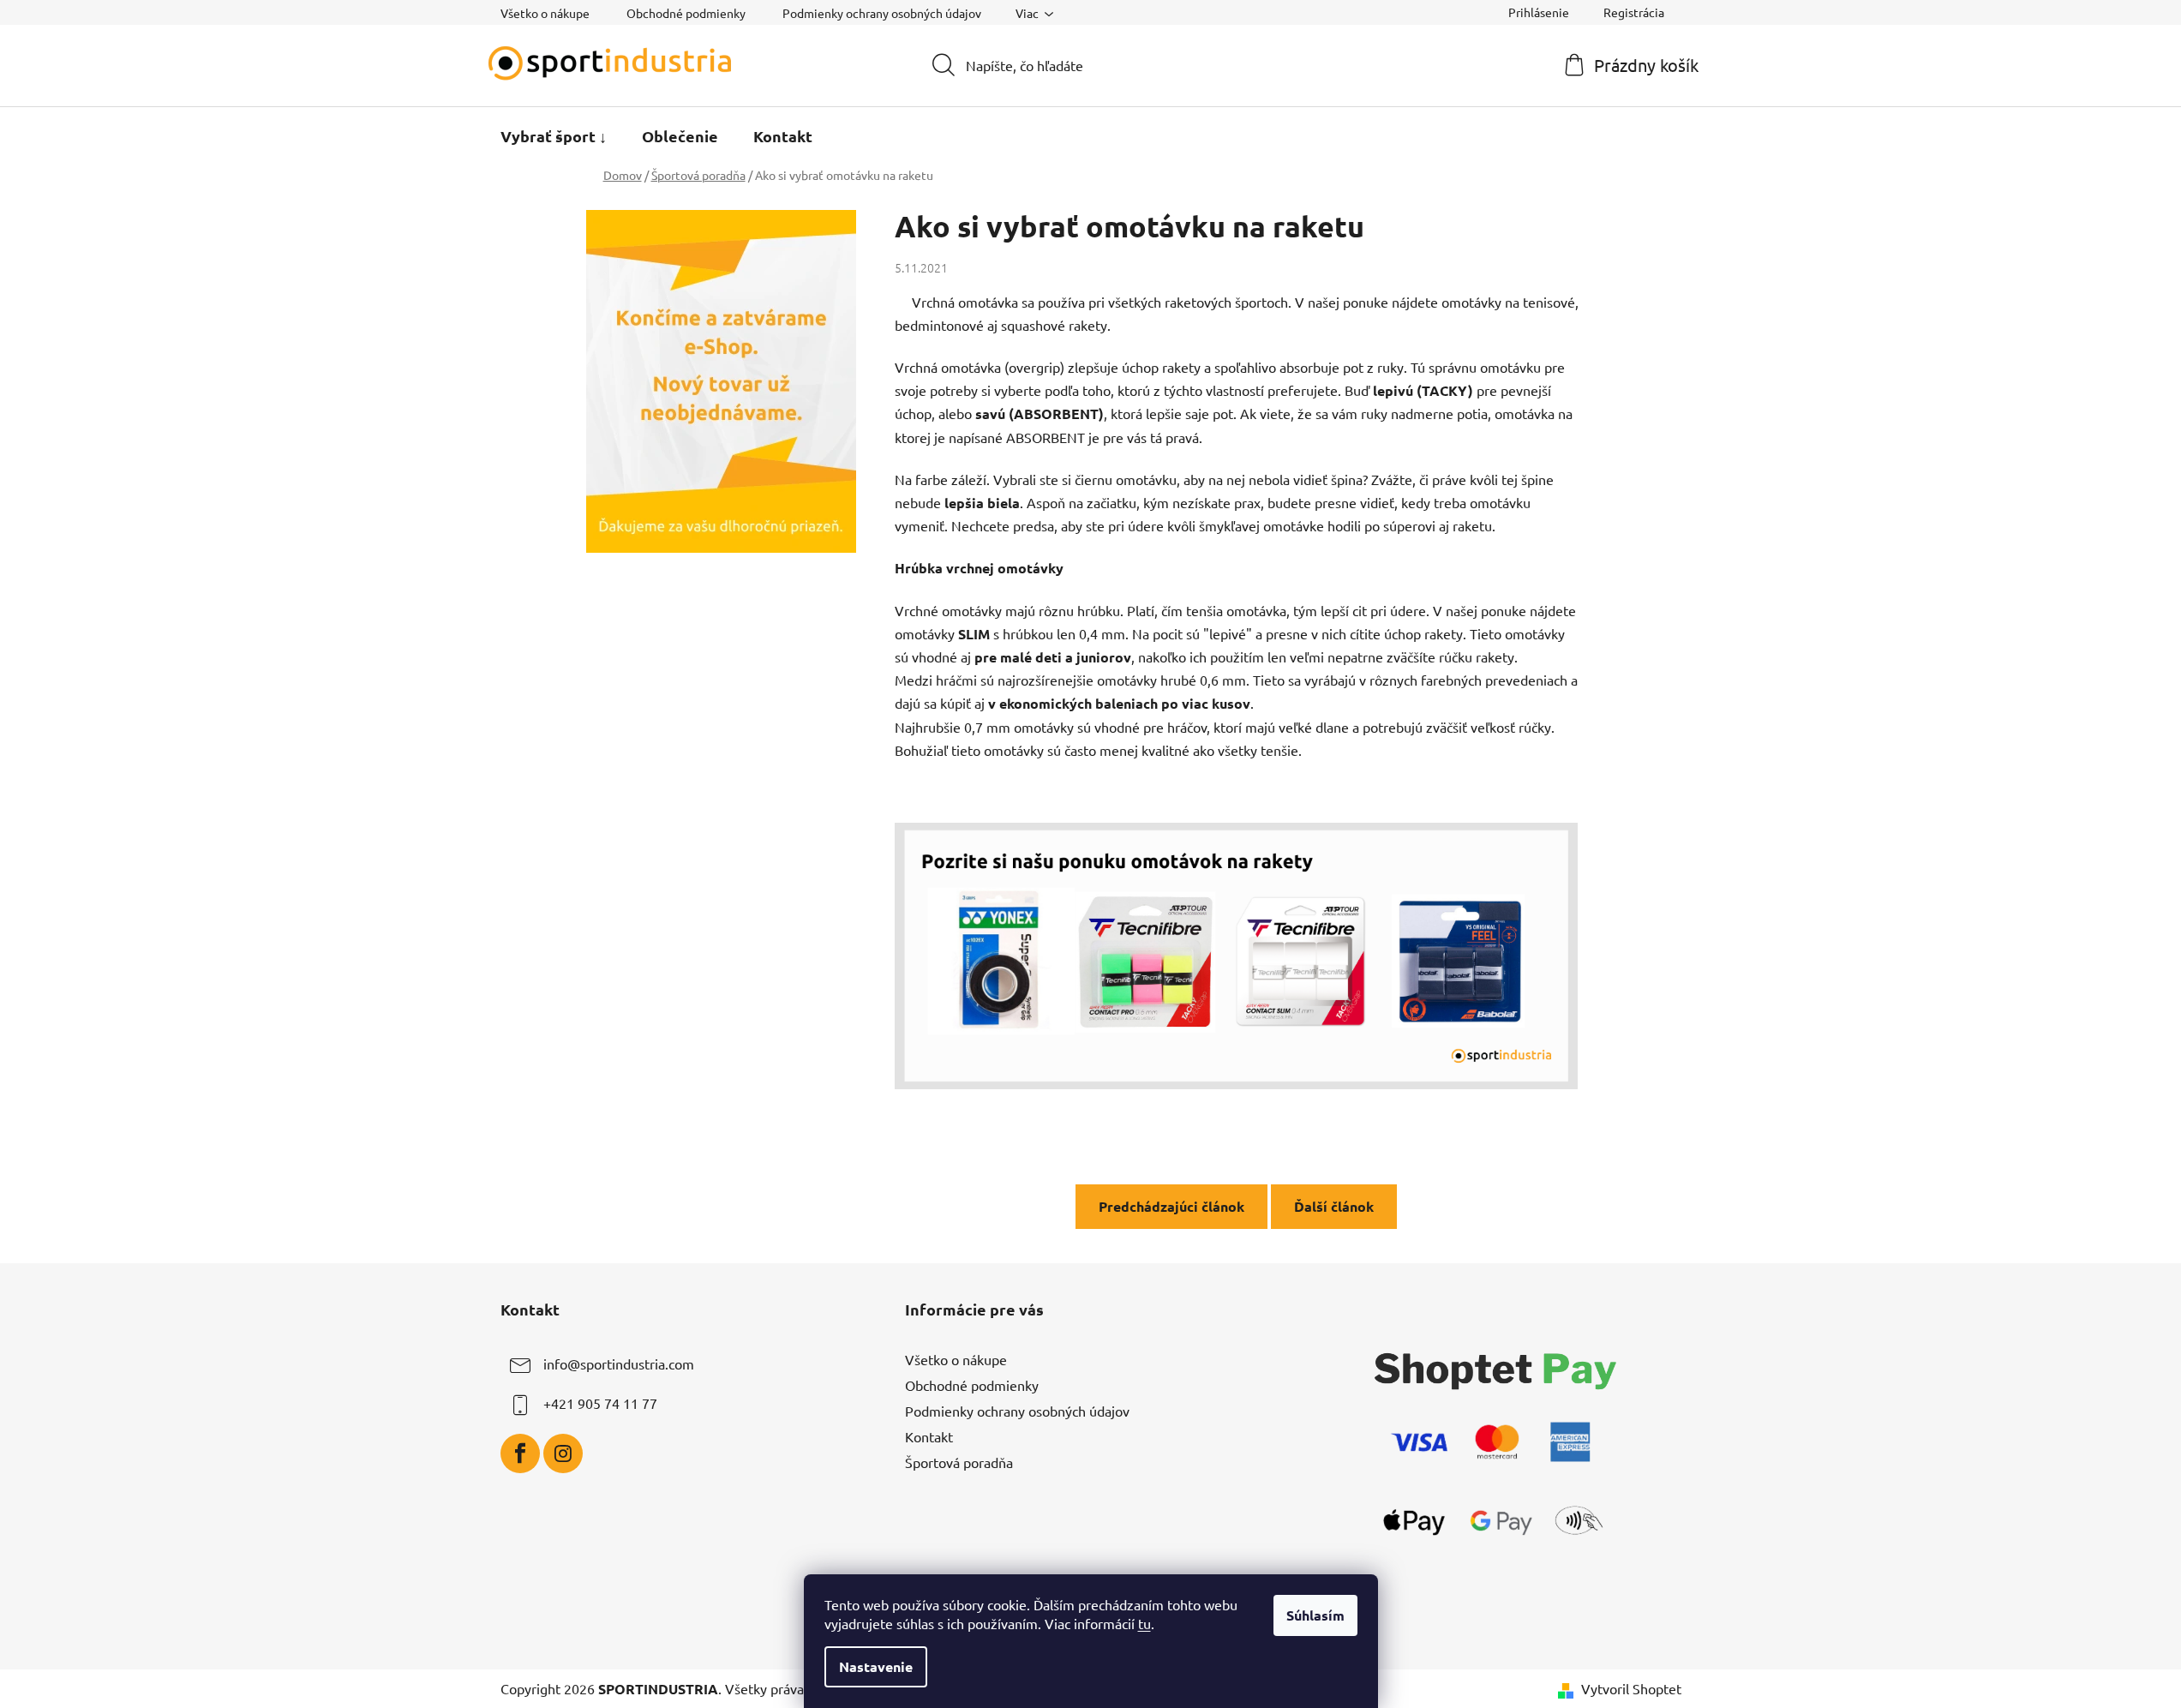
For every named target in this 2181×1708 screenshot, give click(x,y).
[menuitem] (554, 136)
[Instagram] (563, 1453)
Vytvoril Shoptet (1631, 1688)
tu (1144, 1623)
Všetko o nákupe (545, 13)
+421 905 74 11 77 (600, 1403)
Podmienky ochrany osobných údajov (882, 13)
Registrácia (1634, 12)
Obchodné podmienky (686, 13)
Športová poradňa (959, 1462)
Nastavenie (876, 1666)
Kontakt (929, 1436)
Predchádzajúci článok (1171, 1206)
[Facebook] (520, 1453)
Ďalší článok (1334, 1206)
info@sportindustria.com (619, 1363)
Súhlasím (1315, 1615)
